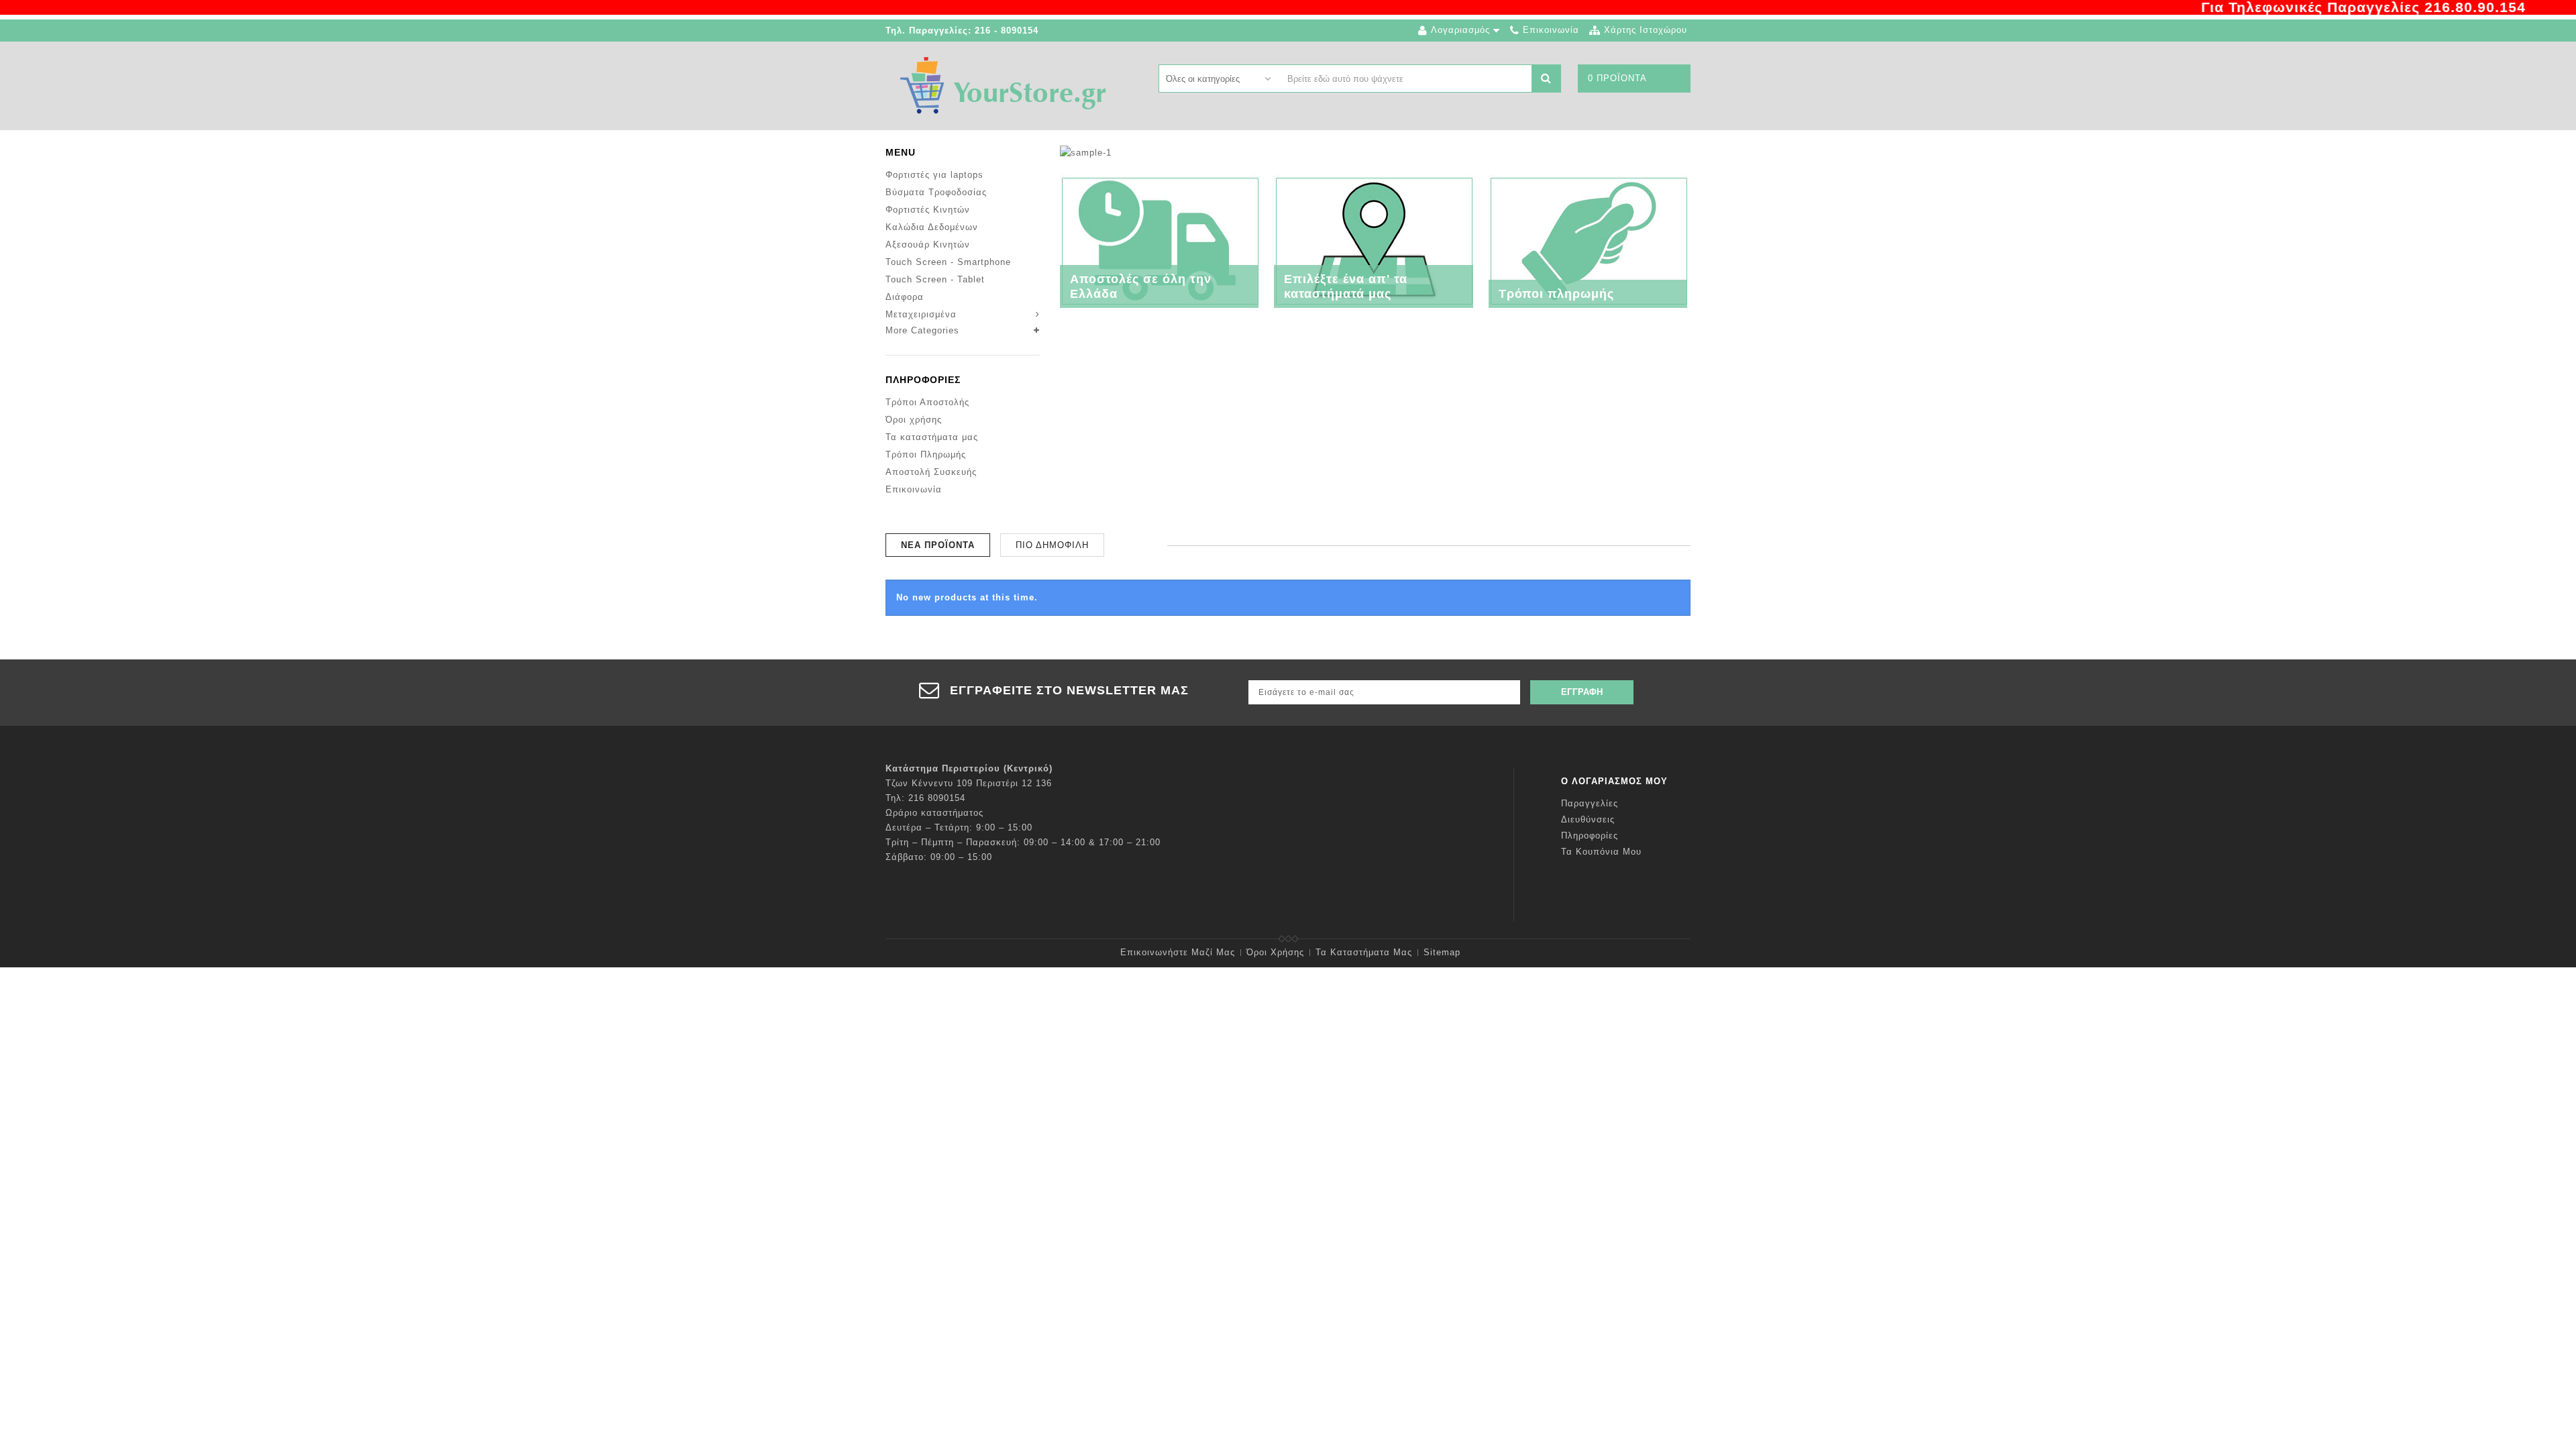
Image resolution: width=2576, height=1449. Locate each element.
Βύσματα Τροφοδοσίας (936, 192)
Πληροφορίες (923, 380)
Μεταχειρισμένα (921, 314)
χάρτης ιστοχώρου (1646, 30)
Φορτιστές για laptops (934, 175)
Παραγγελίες (1590, 803)
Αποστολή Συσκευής (931, 472)
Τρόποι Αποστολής (927, 402)
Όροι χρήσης (914, 420)
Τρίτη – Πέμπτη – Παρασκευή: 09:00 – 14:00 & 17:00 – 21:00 (1023, 842)
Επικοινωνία (914, 489)
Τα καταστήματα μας (932, 437)
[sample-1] (1086, 152)
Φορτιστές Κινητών (928, 210)
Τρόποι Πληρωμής (926, 454)
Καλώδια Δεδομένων (932, 227)
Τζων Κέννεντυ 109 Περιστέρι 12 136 (969, 783)
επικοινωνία (1551, 30)
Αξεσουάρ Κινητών (928, 245)
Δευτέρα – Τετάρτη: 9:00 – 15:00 (959, 827)
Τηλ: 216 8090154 (925, 798)
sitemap (1442, 952)
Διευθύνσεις (1588, 819)
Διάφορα (905, 297)
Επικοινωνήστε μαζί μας (1178, 952)
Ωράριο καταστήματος (934, 813)
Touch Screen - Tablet (935, 279)
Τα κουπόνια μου (1601, 852)
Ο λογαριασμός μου (1614, 781)
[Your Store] (1003, 85)
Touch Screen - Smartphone (948, 262)
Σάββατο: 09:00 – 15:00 (939, 857)
